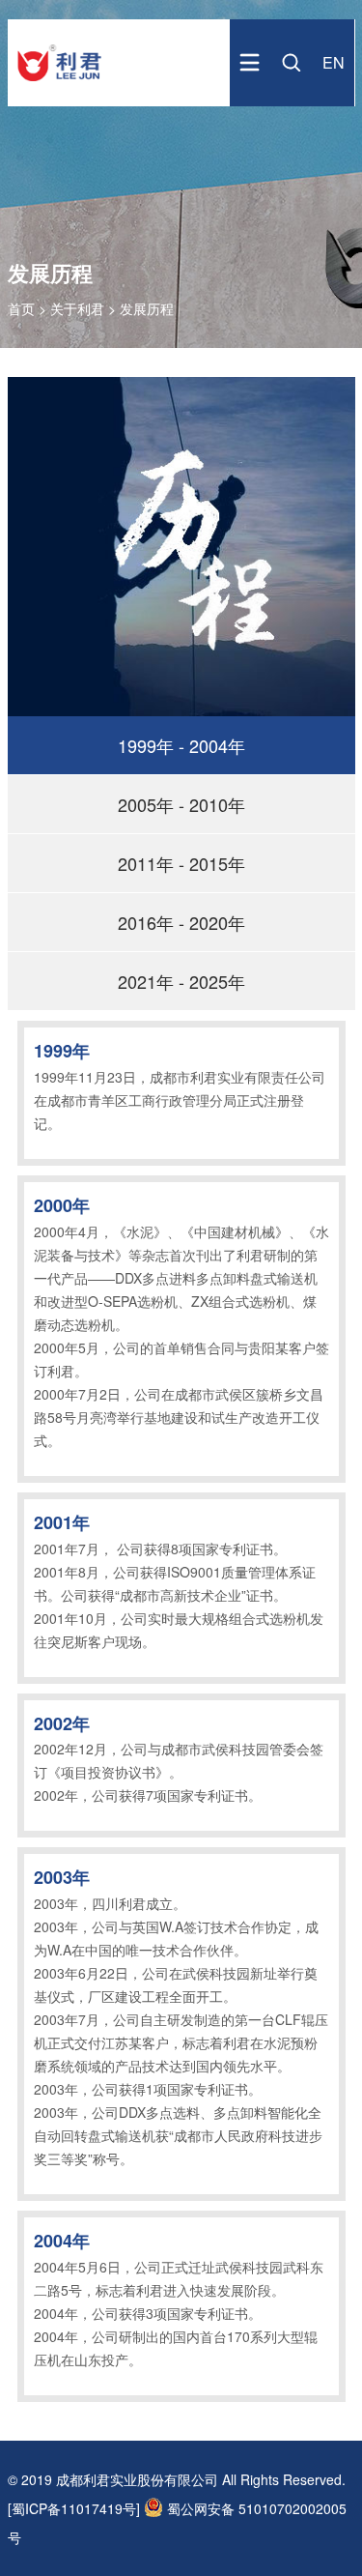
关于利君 (77, 308)
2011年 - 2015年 (181, 863)
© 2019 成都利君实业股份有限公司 (113, 2479)
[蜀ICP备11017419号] (74, 2508)
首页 (23, 308)
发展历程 (147, 308)
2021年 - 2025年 (181, 981)
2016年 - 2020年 (181, 922)
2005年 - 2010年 (181, 804)
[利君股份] (59, 81)
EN (334, 62)
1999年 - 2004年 (181, 745)
